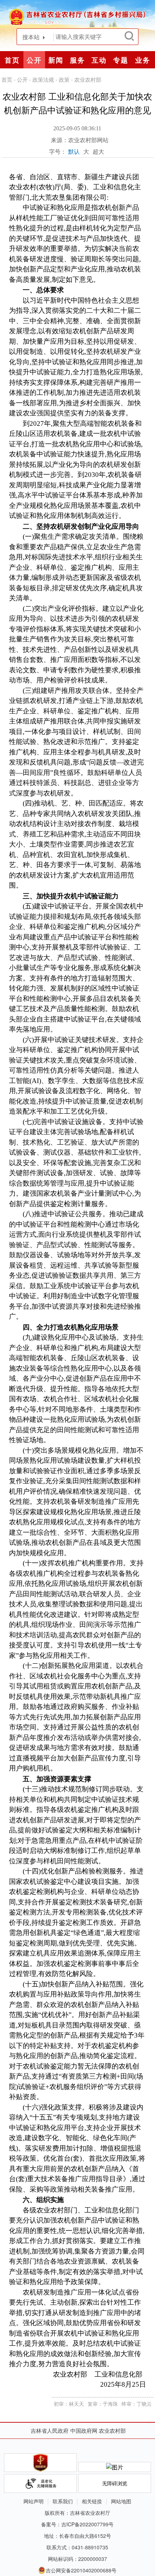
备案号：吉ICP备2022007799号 (77, 2524)
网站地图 (121, 2501)
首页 (12, 60)
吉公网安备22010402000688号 (81, 2570)
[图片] (115, 2467)
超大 (98, 151)
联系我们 (63, 2501)
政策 (64, 79)
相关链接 (92, 2501)
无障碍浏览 (115, 2483)
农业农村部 (88, 79)
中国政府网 (84, 2430)
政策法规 (43, 79)
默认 (74, 151)
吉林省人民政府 (50, 2430)
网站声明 (34, 2501)
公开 (22, 79)
